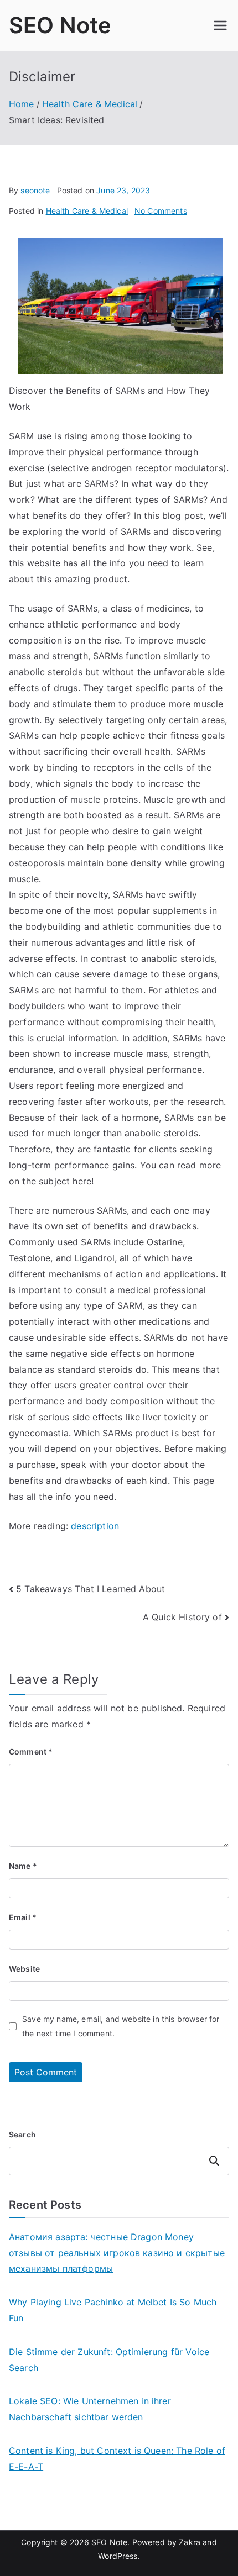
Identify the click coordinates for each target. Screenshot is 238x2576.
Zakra (190, 2542)
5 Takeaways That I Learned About (90, 1589)
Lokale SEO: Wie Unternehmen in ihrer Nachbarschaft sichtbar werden (90, 2409)
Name (23, 1866)
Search (22, 2134)
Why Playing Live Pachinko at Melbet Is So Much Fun (113, 2310)
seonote (35, 190)
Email (23, 1917)
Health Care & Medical (87, 211)
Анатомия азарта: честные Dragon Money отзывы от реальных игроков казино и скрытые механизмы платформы (117, 2253)
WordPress (118, 2556)
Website (24, 1969)
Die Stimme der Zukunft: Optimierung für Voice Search (109, 2360)
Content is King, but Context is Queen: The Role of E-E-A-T (117, 2459)
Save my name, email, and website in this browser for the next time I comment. (121, 2026)
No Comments (161, 211)
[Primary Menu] (220, 25)
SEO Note (60, 25)
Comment (31, 1751)
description (95, 1526)
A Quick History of (182, 1617)
